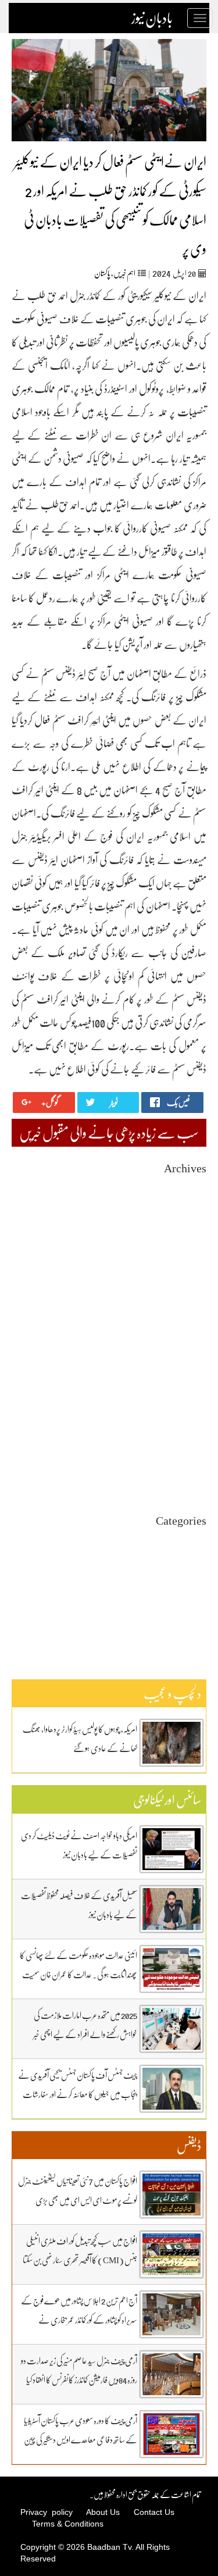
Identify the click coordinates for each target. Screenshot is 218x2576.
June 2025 (191, 1333)
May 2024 (191, 1469)
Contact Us (154, 2512)
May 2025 (191, 1344)
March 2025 (187, 1364)
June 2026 (191, 1207)
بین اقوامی (194, 1560)
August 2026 (186, 1187)
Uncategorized (183, 1539)
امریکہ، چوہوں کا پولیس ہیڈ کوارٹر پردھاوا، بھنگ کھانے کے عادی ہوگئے (80, 1738)
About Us (103, 2512)
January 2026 (185, 1260)
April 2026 (189, 1228)
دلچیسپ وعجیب (187, 1591)
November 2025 (181, 1281)
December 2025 (181, 1270)
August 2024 (186, 1438)
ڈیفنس (199, 1602)
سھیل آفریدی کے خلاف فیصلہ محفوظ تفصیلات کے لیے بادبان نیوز (79, 1905)
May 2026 (191, 1218)
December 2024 (181, 1396)
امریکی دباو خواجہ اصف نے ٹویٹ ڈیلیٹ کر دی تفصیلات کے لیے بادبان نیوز (79, 1845)
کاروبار (199, 1612)
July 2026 (191, 1197)
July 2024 (191, 1448)
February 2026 (183, 1249)
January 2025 (185, 1385)
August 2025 (186, 1312)
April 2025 (189, 1354)
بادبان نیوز (152, 18)
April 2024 (189, 1480)
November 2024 (181, 1406)
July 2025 (191, 1323)
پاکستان (102, 273)
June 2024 (191, 1459)
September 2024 (181, 1427)
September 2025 (181, 1302)
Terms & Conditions (68, 2524)
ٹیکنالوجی (197, 1581)
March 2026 (187, 1239)
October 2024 (185, 1417)
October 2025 (185, 1291)
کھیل (200, 1623)
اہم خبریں (124, 273)
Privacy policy (47, 2512)
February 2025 (183, 1375)
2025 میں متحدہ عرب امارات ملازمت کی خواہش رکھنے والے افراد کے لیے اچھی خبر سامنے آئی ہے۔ (85, 2034)
